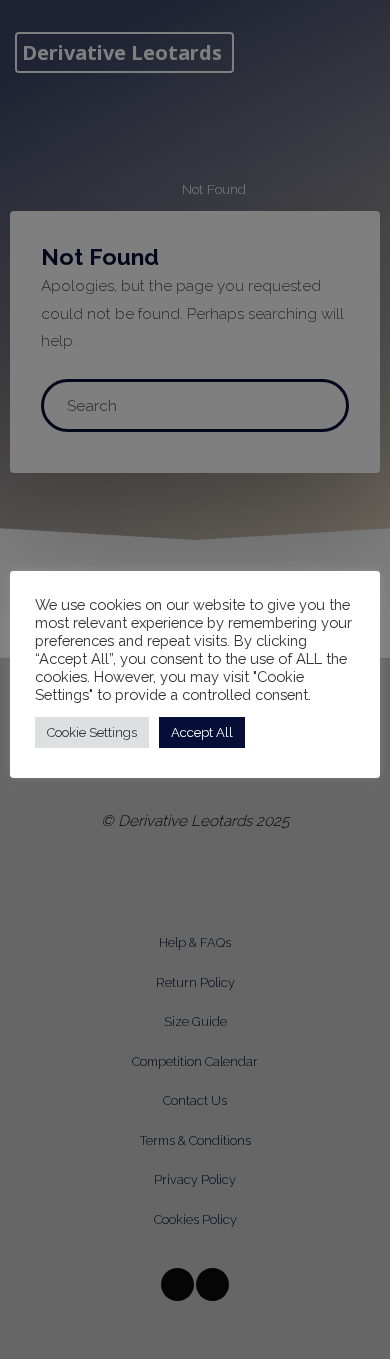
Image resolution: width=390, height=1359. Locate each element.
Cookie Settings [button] (92, 732)
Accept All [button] (202, 732)
